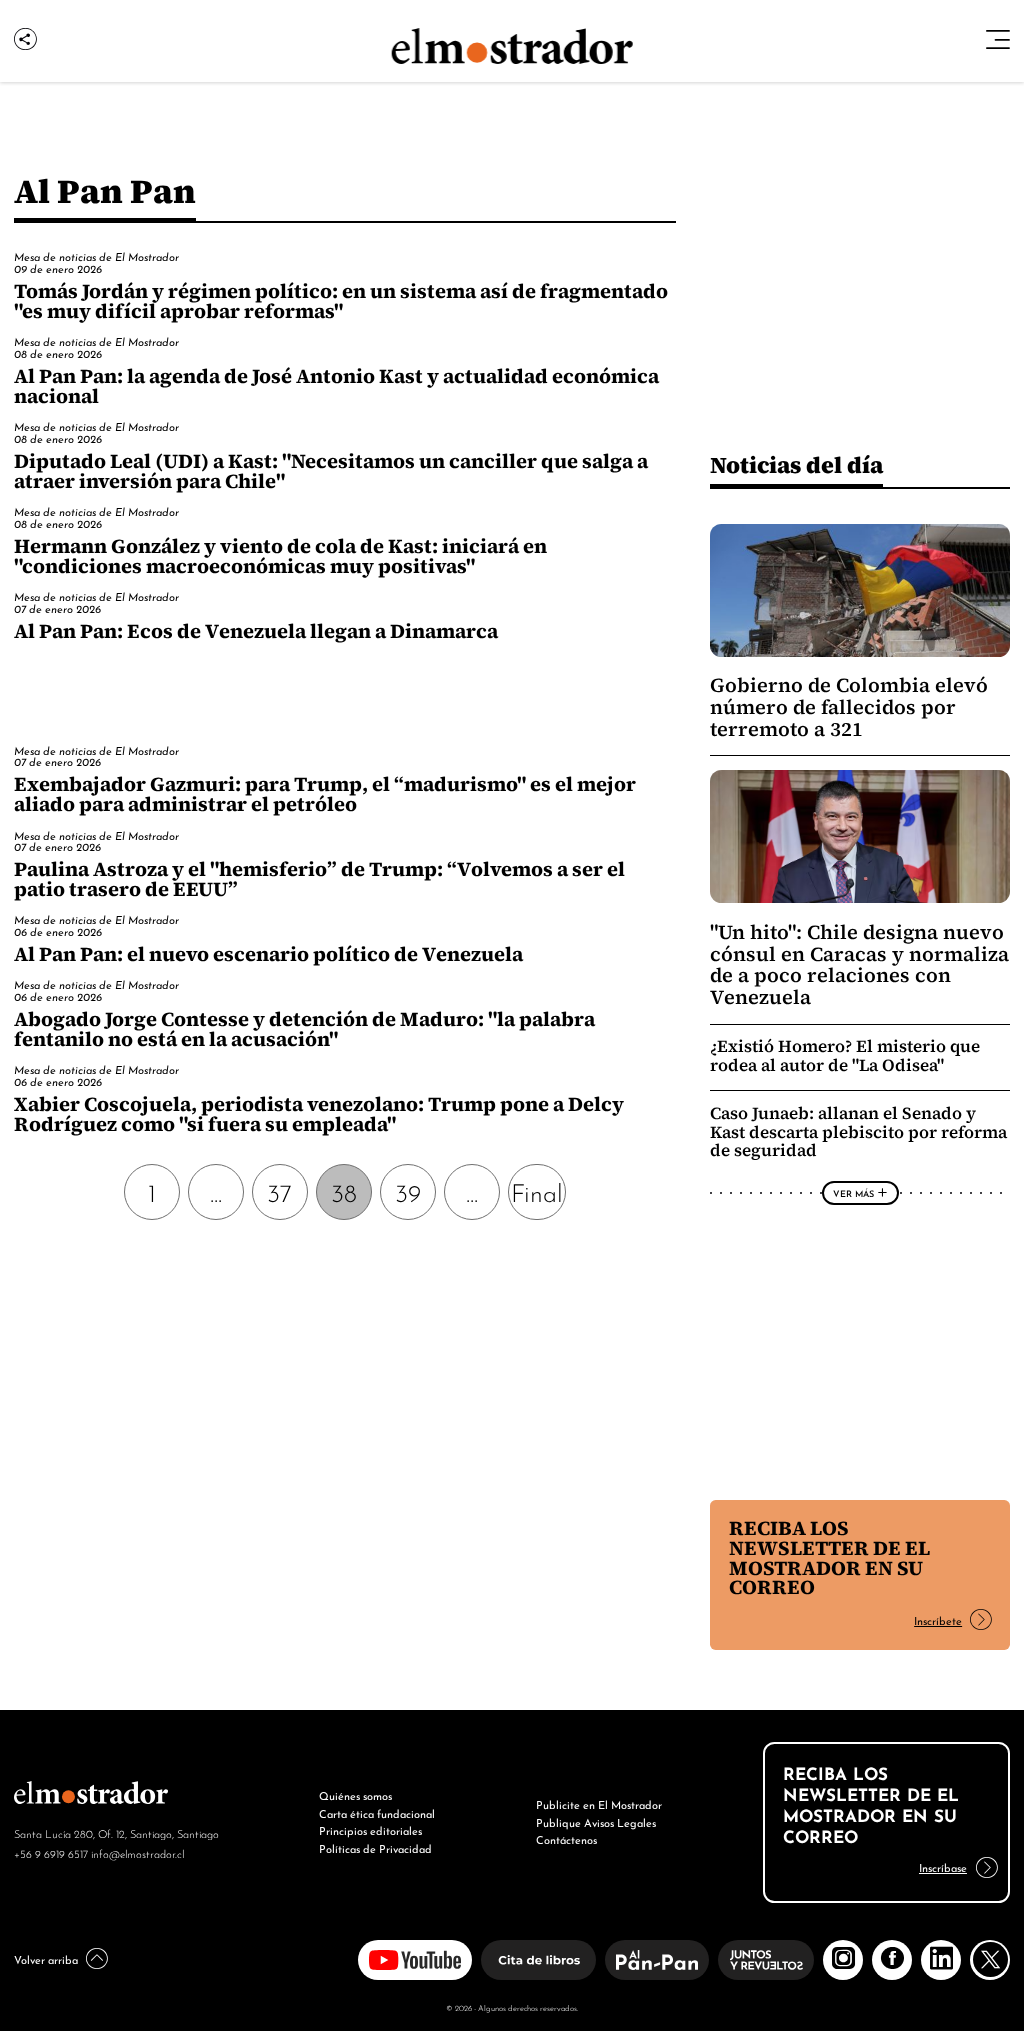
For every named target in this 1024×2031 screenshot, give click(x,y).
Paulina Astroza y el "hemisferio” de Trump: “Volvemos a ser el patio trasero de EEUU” (319, 879)
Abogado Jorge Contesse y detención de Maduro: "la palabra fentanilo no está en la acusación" (304, 1029)
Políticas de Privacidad (375, 1848)
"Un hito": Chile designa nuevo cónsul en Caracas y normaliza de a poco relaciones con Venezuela (859, 965)
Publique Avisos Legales (596, 1822)
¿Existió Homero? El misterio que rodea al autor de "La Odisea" (845, 1056)
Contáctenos (566, 1839)
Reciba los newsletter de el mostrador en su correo (829, 1558)
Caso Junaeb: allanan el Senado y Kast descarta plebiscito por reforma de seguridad (858, 1132)
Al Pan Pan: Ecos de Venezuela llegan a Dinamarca (256, 631)
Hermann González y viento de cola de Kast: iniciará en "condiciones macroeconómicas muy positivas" (280, 556)
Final (537, 1191)
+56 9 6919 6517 (51, 1853)
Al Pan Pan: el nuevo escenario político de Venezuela (268, 954)
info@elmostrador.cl (137, 1853)
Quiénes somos (355, 1795)
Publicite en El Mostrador (599, 1804)
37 (279, 1191)
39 (408, 1191)
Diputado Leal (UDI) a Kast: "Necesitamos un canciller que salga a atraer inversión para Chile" (331, 471)
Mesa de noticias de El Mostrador (96, 256)
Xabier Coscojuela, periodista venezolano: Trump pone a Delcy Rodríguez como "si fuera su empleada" (319, 1114)
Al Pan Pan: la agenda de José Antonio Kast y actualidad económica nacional (336, 386)
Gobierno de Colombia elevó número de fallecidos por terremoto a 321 (849, 707)
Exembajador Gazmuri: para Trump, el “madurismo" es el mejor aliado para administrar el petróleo (325, 794)
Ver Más (853, 1193)
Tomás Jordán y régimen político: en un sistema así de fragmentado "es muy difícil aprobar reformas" (341, 301)
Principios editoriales (370, 1830)
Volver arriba (46, 1959)
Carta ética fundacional (377, 1813)
